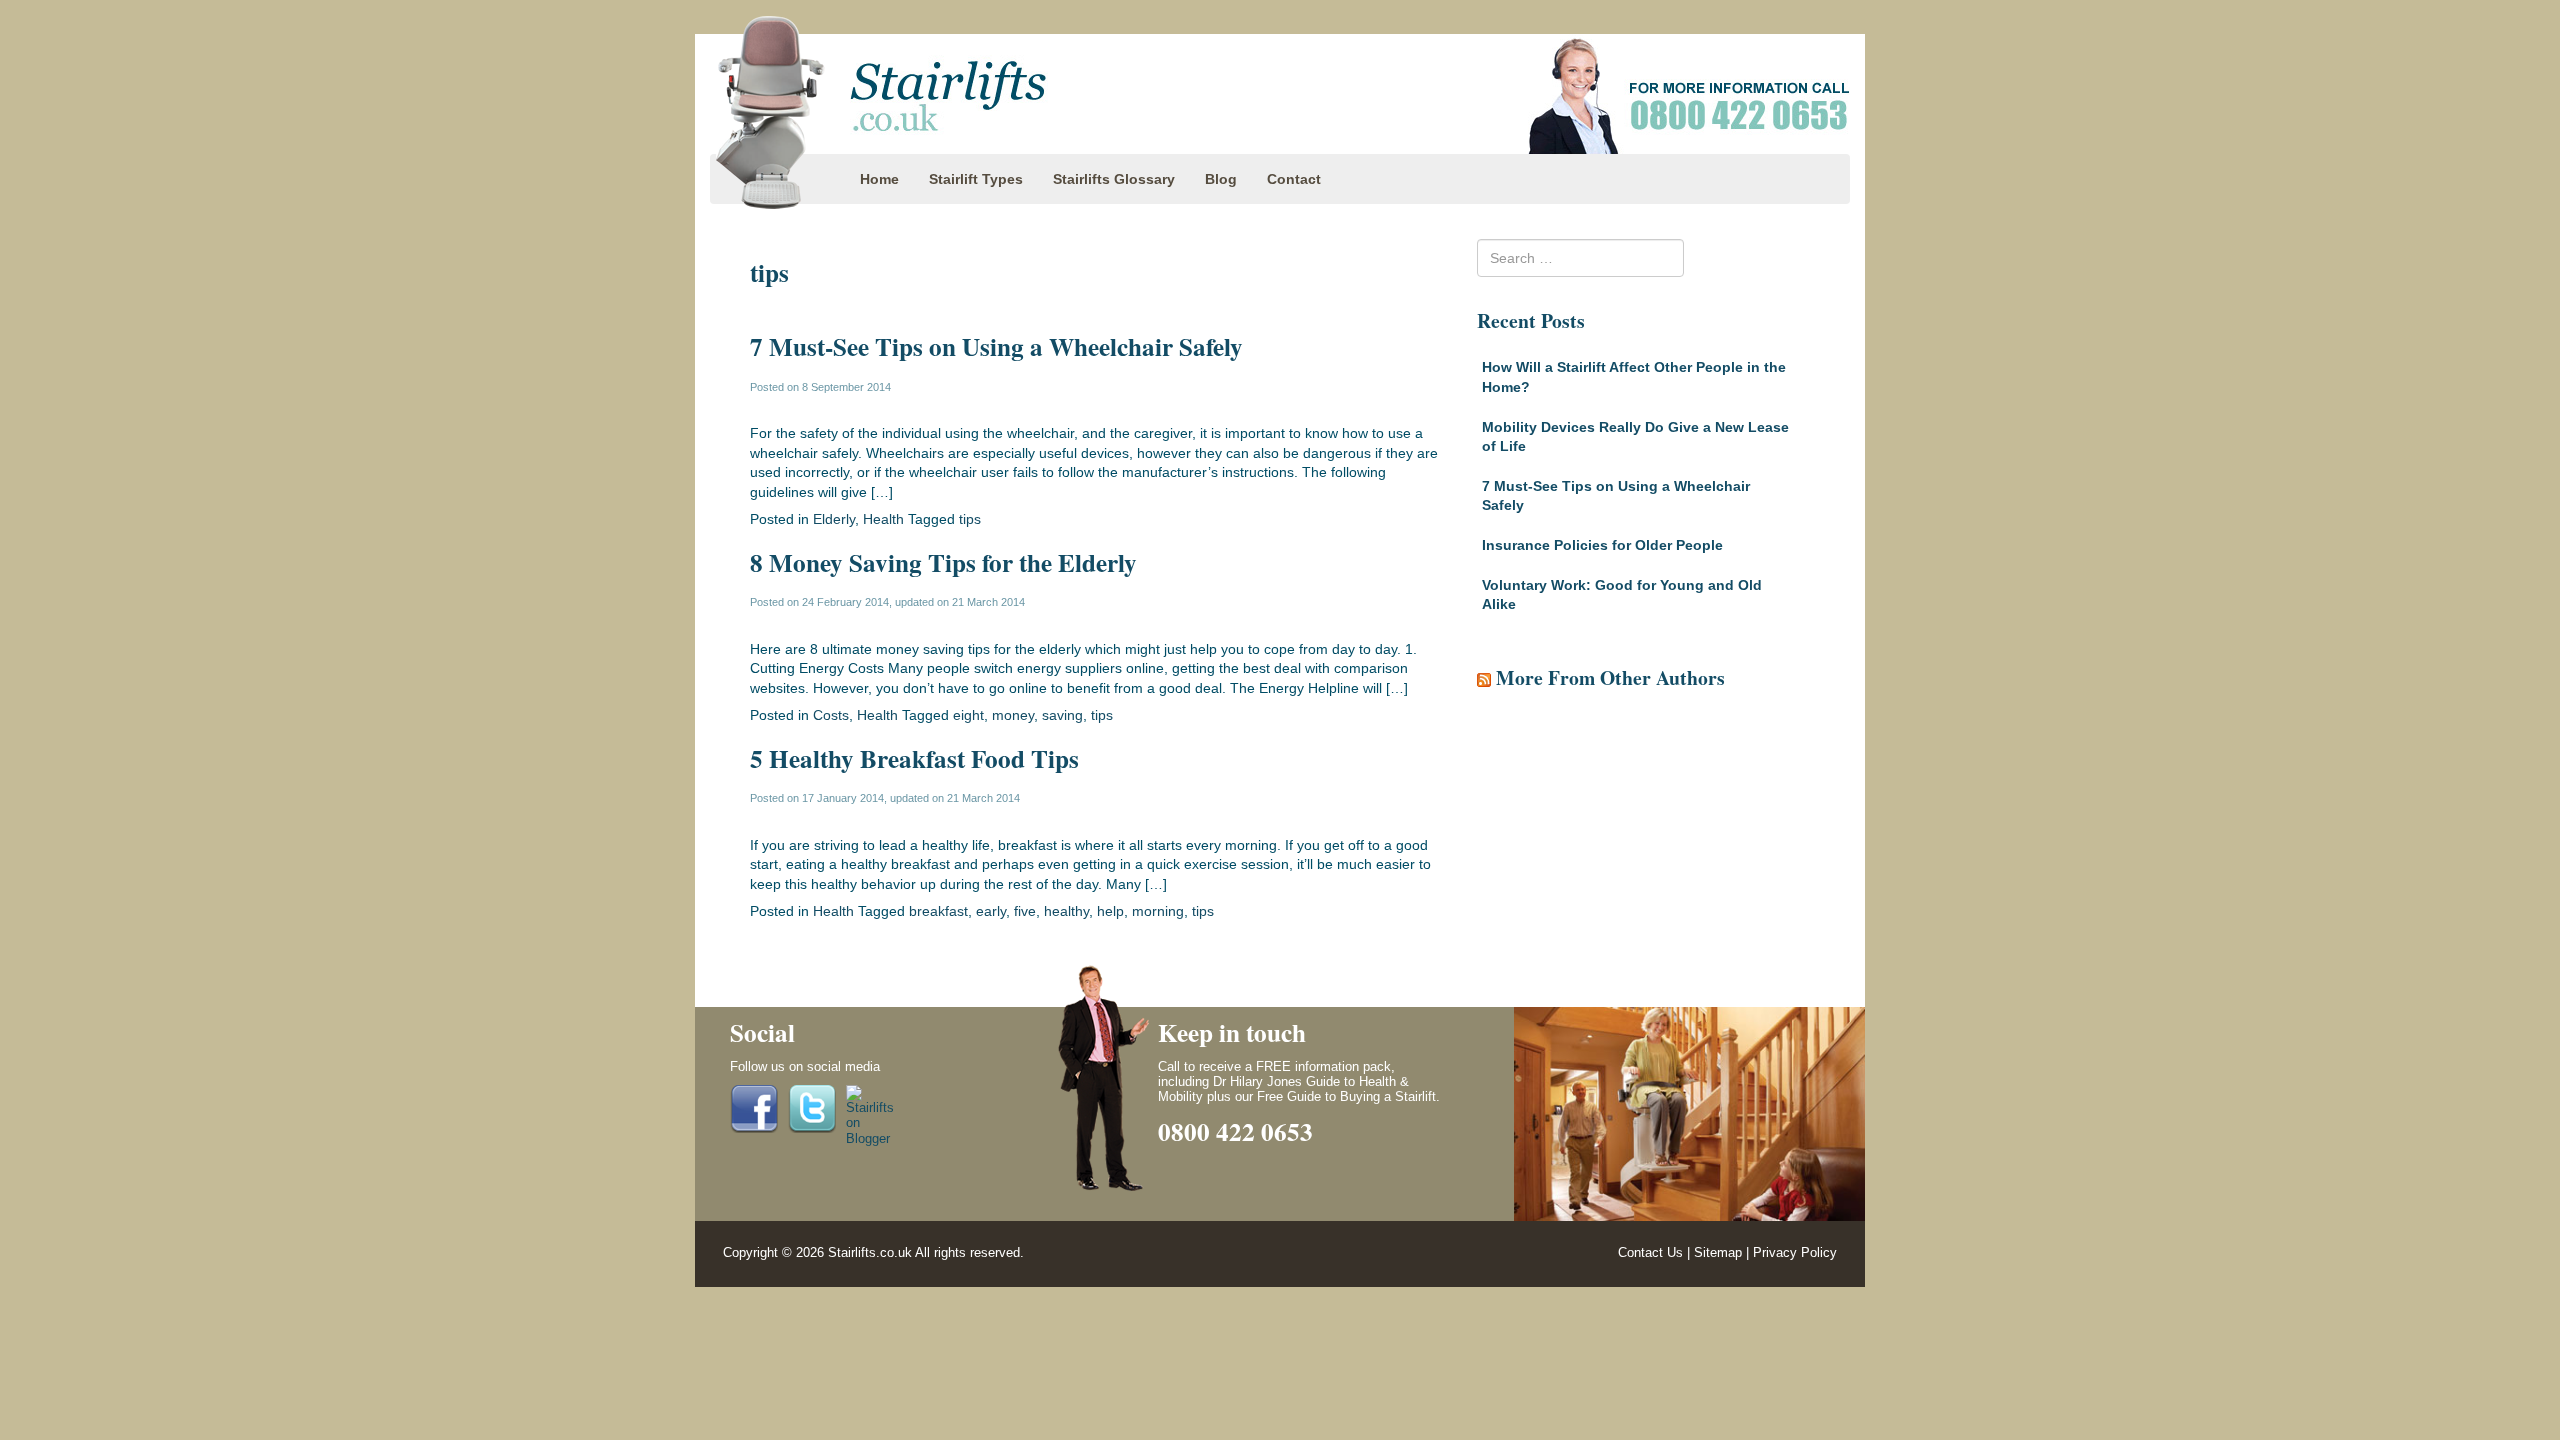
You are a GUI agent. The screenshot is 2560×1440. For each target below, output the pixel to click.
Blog (1221, 179)
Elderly (834, 519)
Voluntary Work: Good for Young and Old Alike (1622, 595)
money (1013, 715)
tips (970, 519)
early (991, 911)
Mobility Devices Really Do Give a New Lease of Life (1635, 437)
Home (879, 179)
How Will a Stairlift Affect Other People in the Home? (1634, 377)
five (1025, 911)
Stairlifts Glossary (1114, 179)
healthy (1066, 911)
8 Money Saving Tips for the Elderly (943, 562)
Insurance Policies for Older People (1602, 545)
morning (1158, 911)
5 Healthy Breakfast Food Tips (914, 758)
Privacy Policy (1795, 1253)
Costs (831, 715)
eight (968, 715)
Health (883, 519)
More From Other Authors (1610, 677)
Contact (1294, 179)
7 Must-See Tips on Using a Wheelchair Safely (996, 346)
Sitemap (1718, 1253)
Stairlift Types (976, 179)
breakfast (938, 911)
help (1110, 911)
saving (1062, 715)
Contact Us (1650, 1253)
